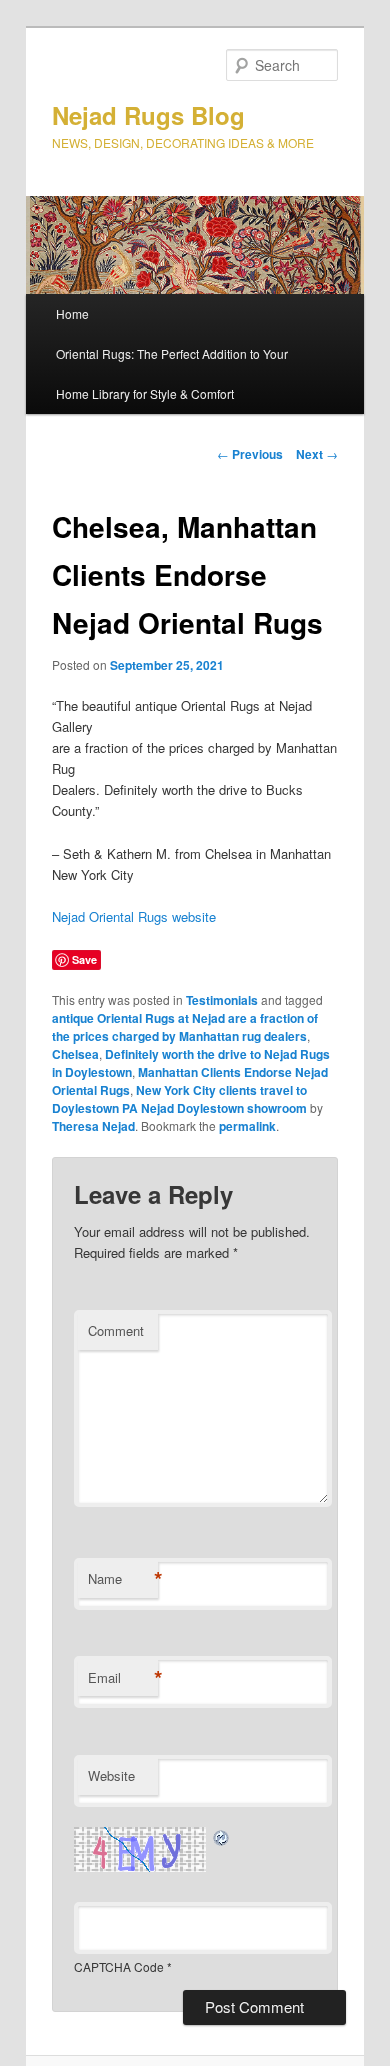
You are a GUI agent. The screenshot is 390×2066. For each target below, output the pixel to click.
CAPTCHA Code (119, 1966)
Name (123, 1579)
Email (123, 1678)
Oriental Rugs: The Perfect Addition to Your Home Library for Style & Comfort (172, 373)
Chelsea (75, 1054)
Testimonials (222, 1000)
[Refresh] (222, 1837)
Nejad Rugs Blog (148, 115)
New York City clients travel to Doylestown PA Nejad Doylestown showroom (179, 1099)
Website (111, 1775)
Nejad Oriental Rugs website (134, 916)
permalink (247, 1126)
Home (72, 313)
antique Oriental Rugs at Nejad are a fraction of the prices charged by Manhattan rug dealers (185, 1027)
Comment (116, 1330)
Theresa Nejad (93, 1126)
